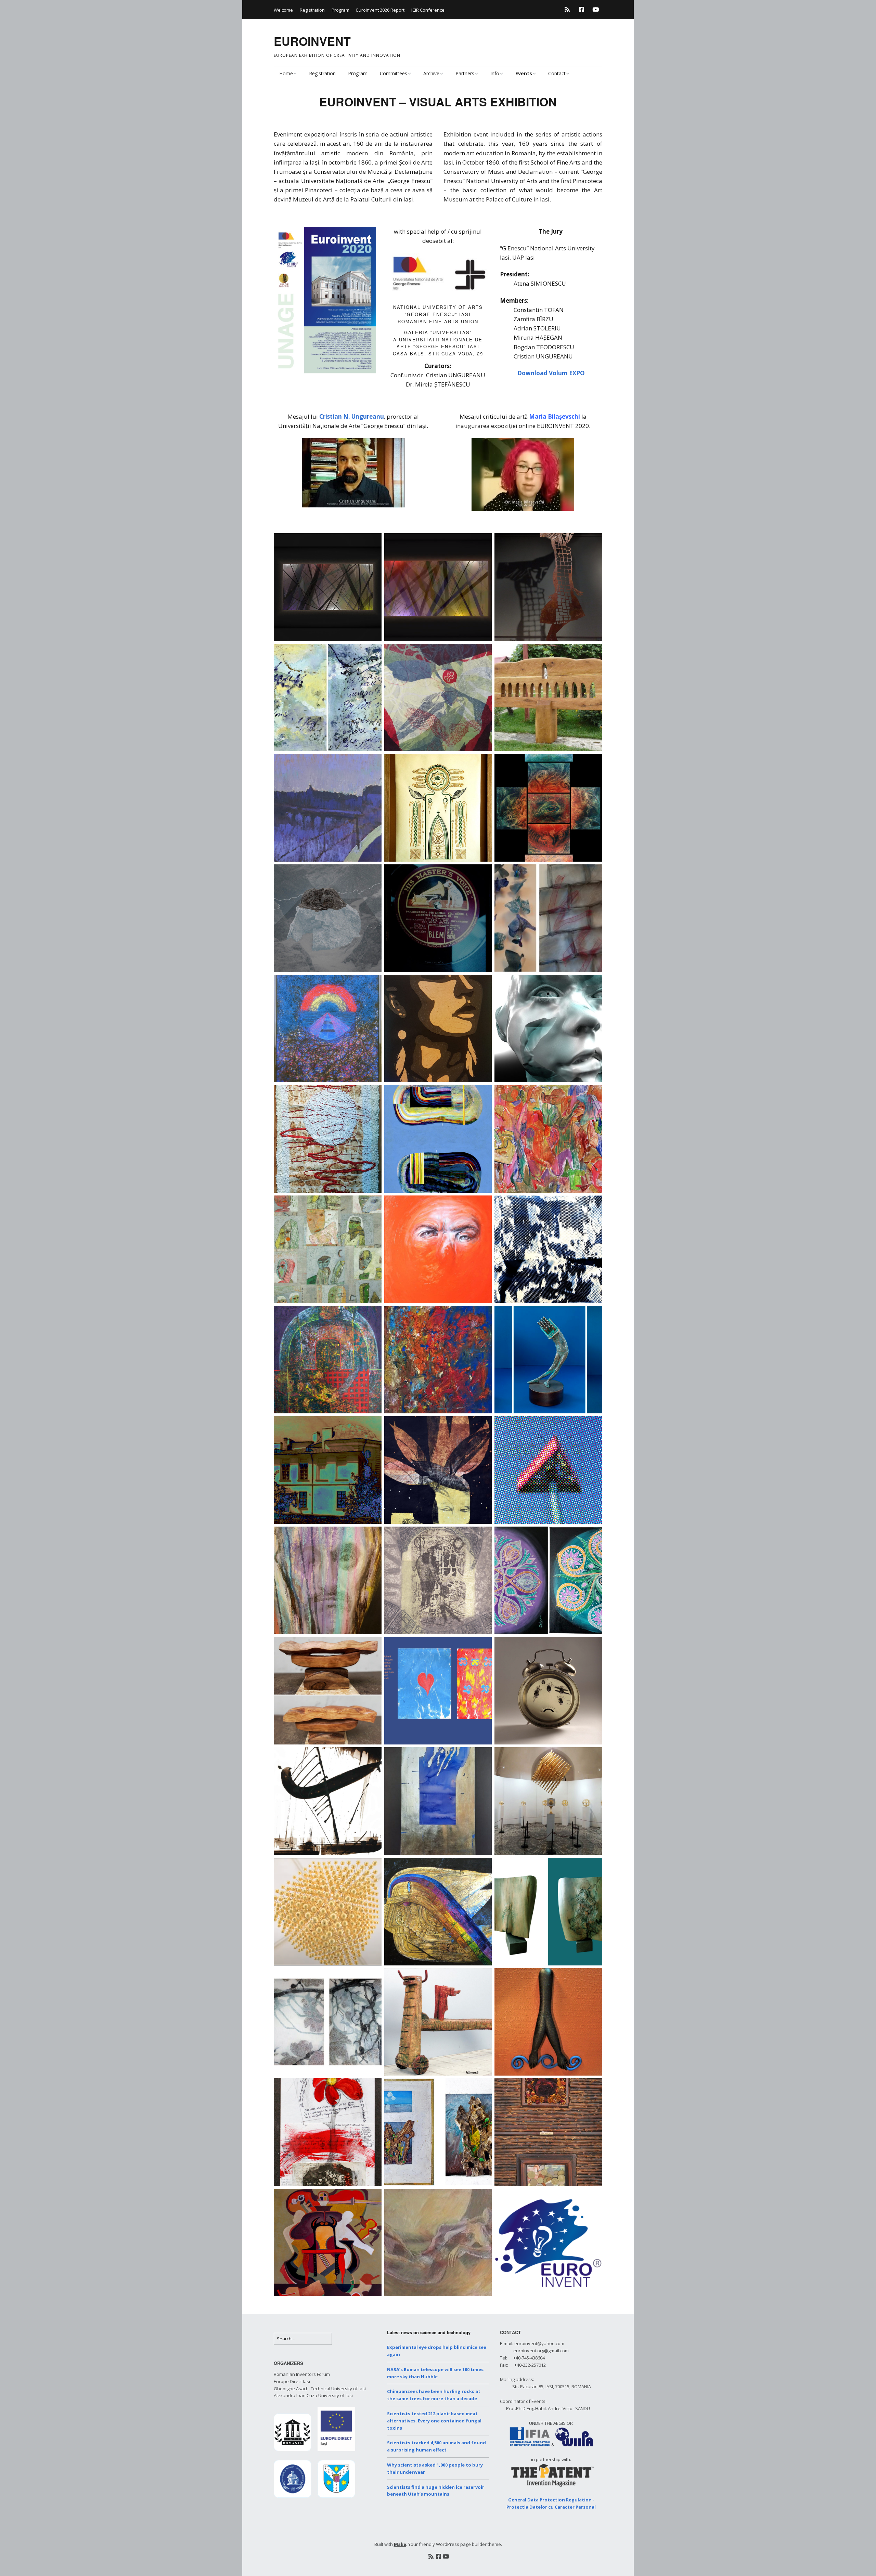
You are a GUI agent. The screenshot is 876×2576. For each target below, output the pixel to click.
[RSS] (569, 9)
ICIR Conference (428, 10)
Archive (431, 73)
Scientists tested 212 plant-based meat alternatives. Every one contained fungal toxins (434, 2421)
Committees (394, 73)
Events (524, 73)
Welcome (283, 10)
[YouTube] (596, 9)
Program (340, 10)
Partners (465, 73)
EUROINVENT (312, 41)
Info (495, 73)
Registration (312, 10)
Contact (557, 73)
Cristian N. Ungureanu (352, 416)
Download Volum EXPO (551, 373)
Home (286, 73)
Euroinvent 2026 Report (380, 10)
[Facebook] (582, 9)
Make (400, 2544)
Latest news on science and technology (429, 2332)
